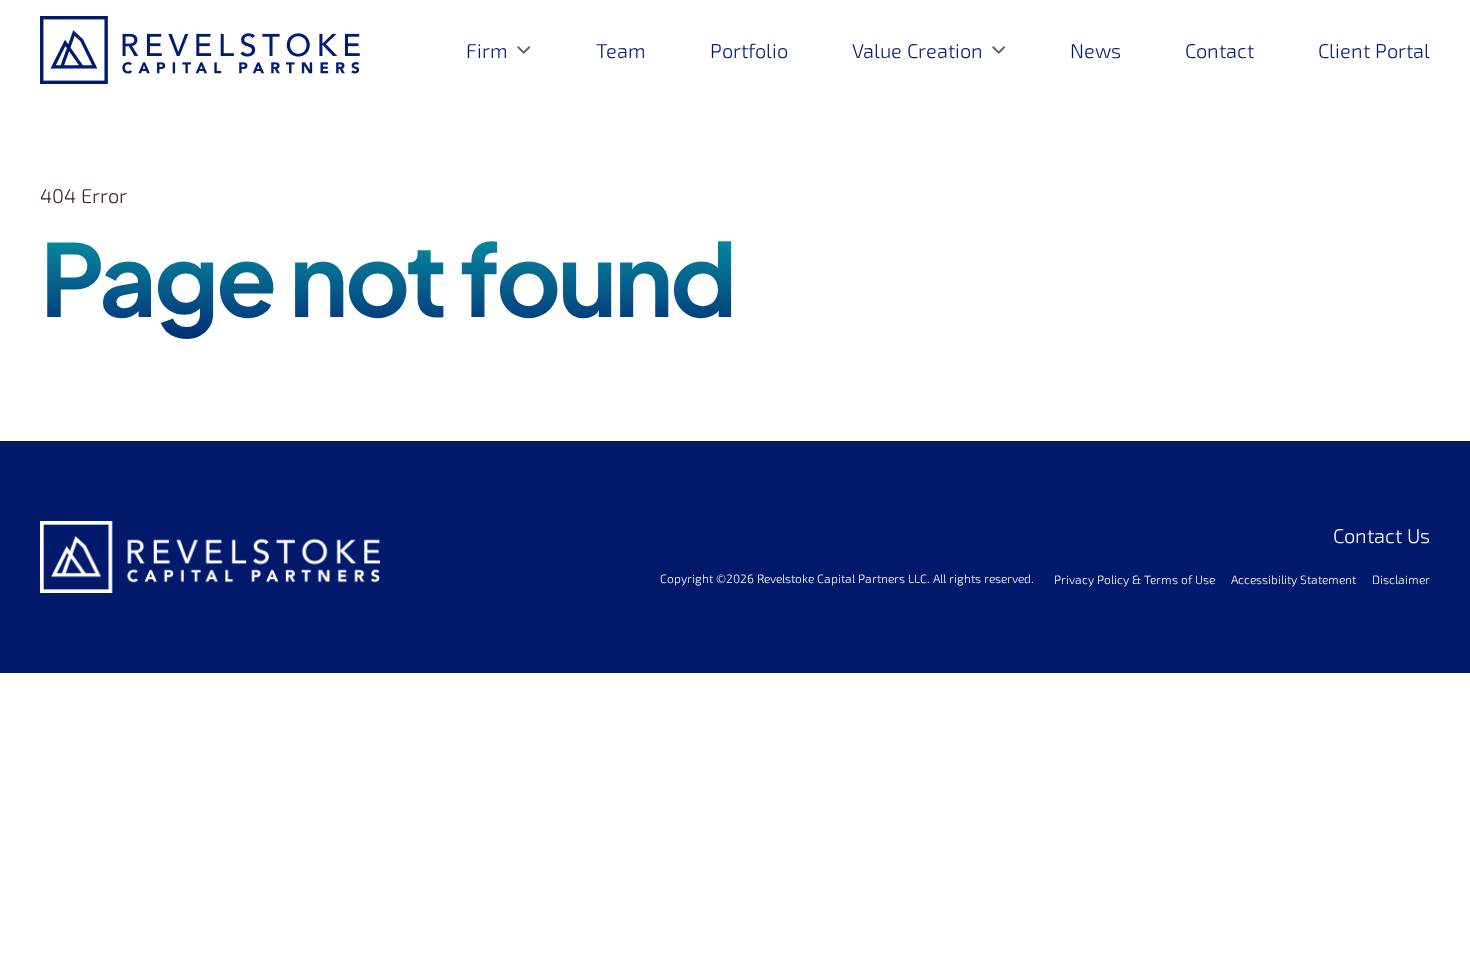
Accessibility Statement (1293, 579)
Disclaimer (1401, 579)
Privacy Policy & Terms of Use (1134, 579)
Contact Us (1381, 535)
